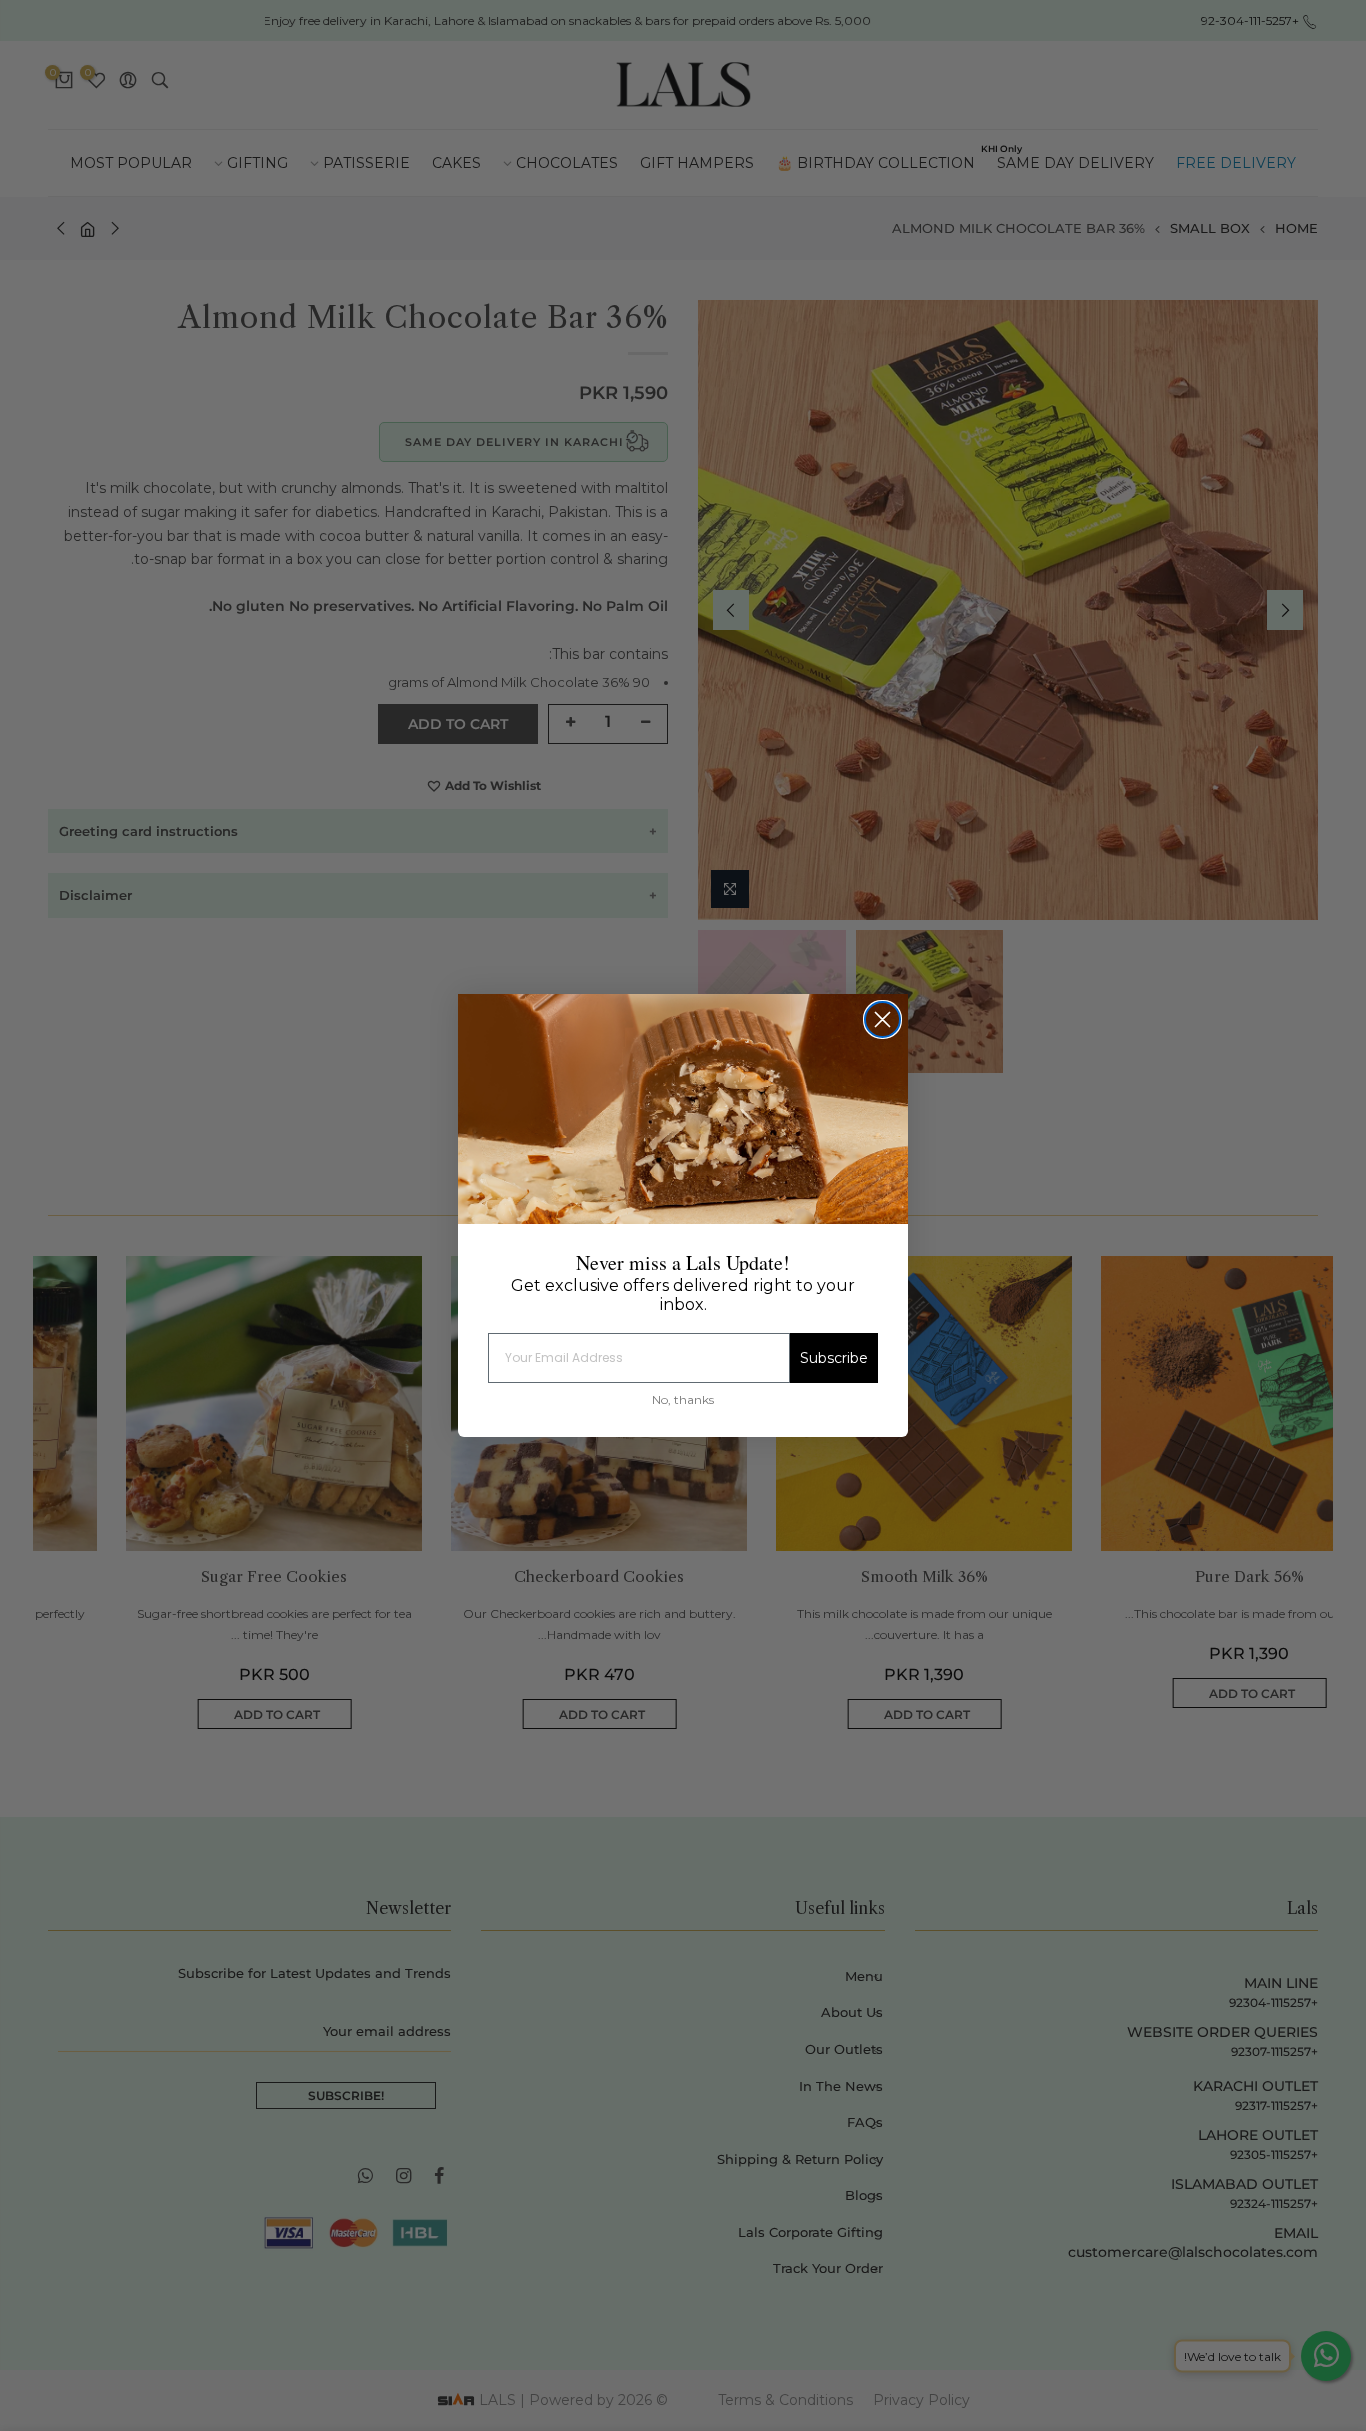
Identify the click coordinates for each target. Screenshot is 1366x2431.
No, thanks (683, 1399)
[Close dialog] (882, 1019)
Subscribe (834, 1358)
